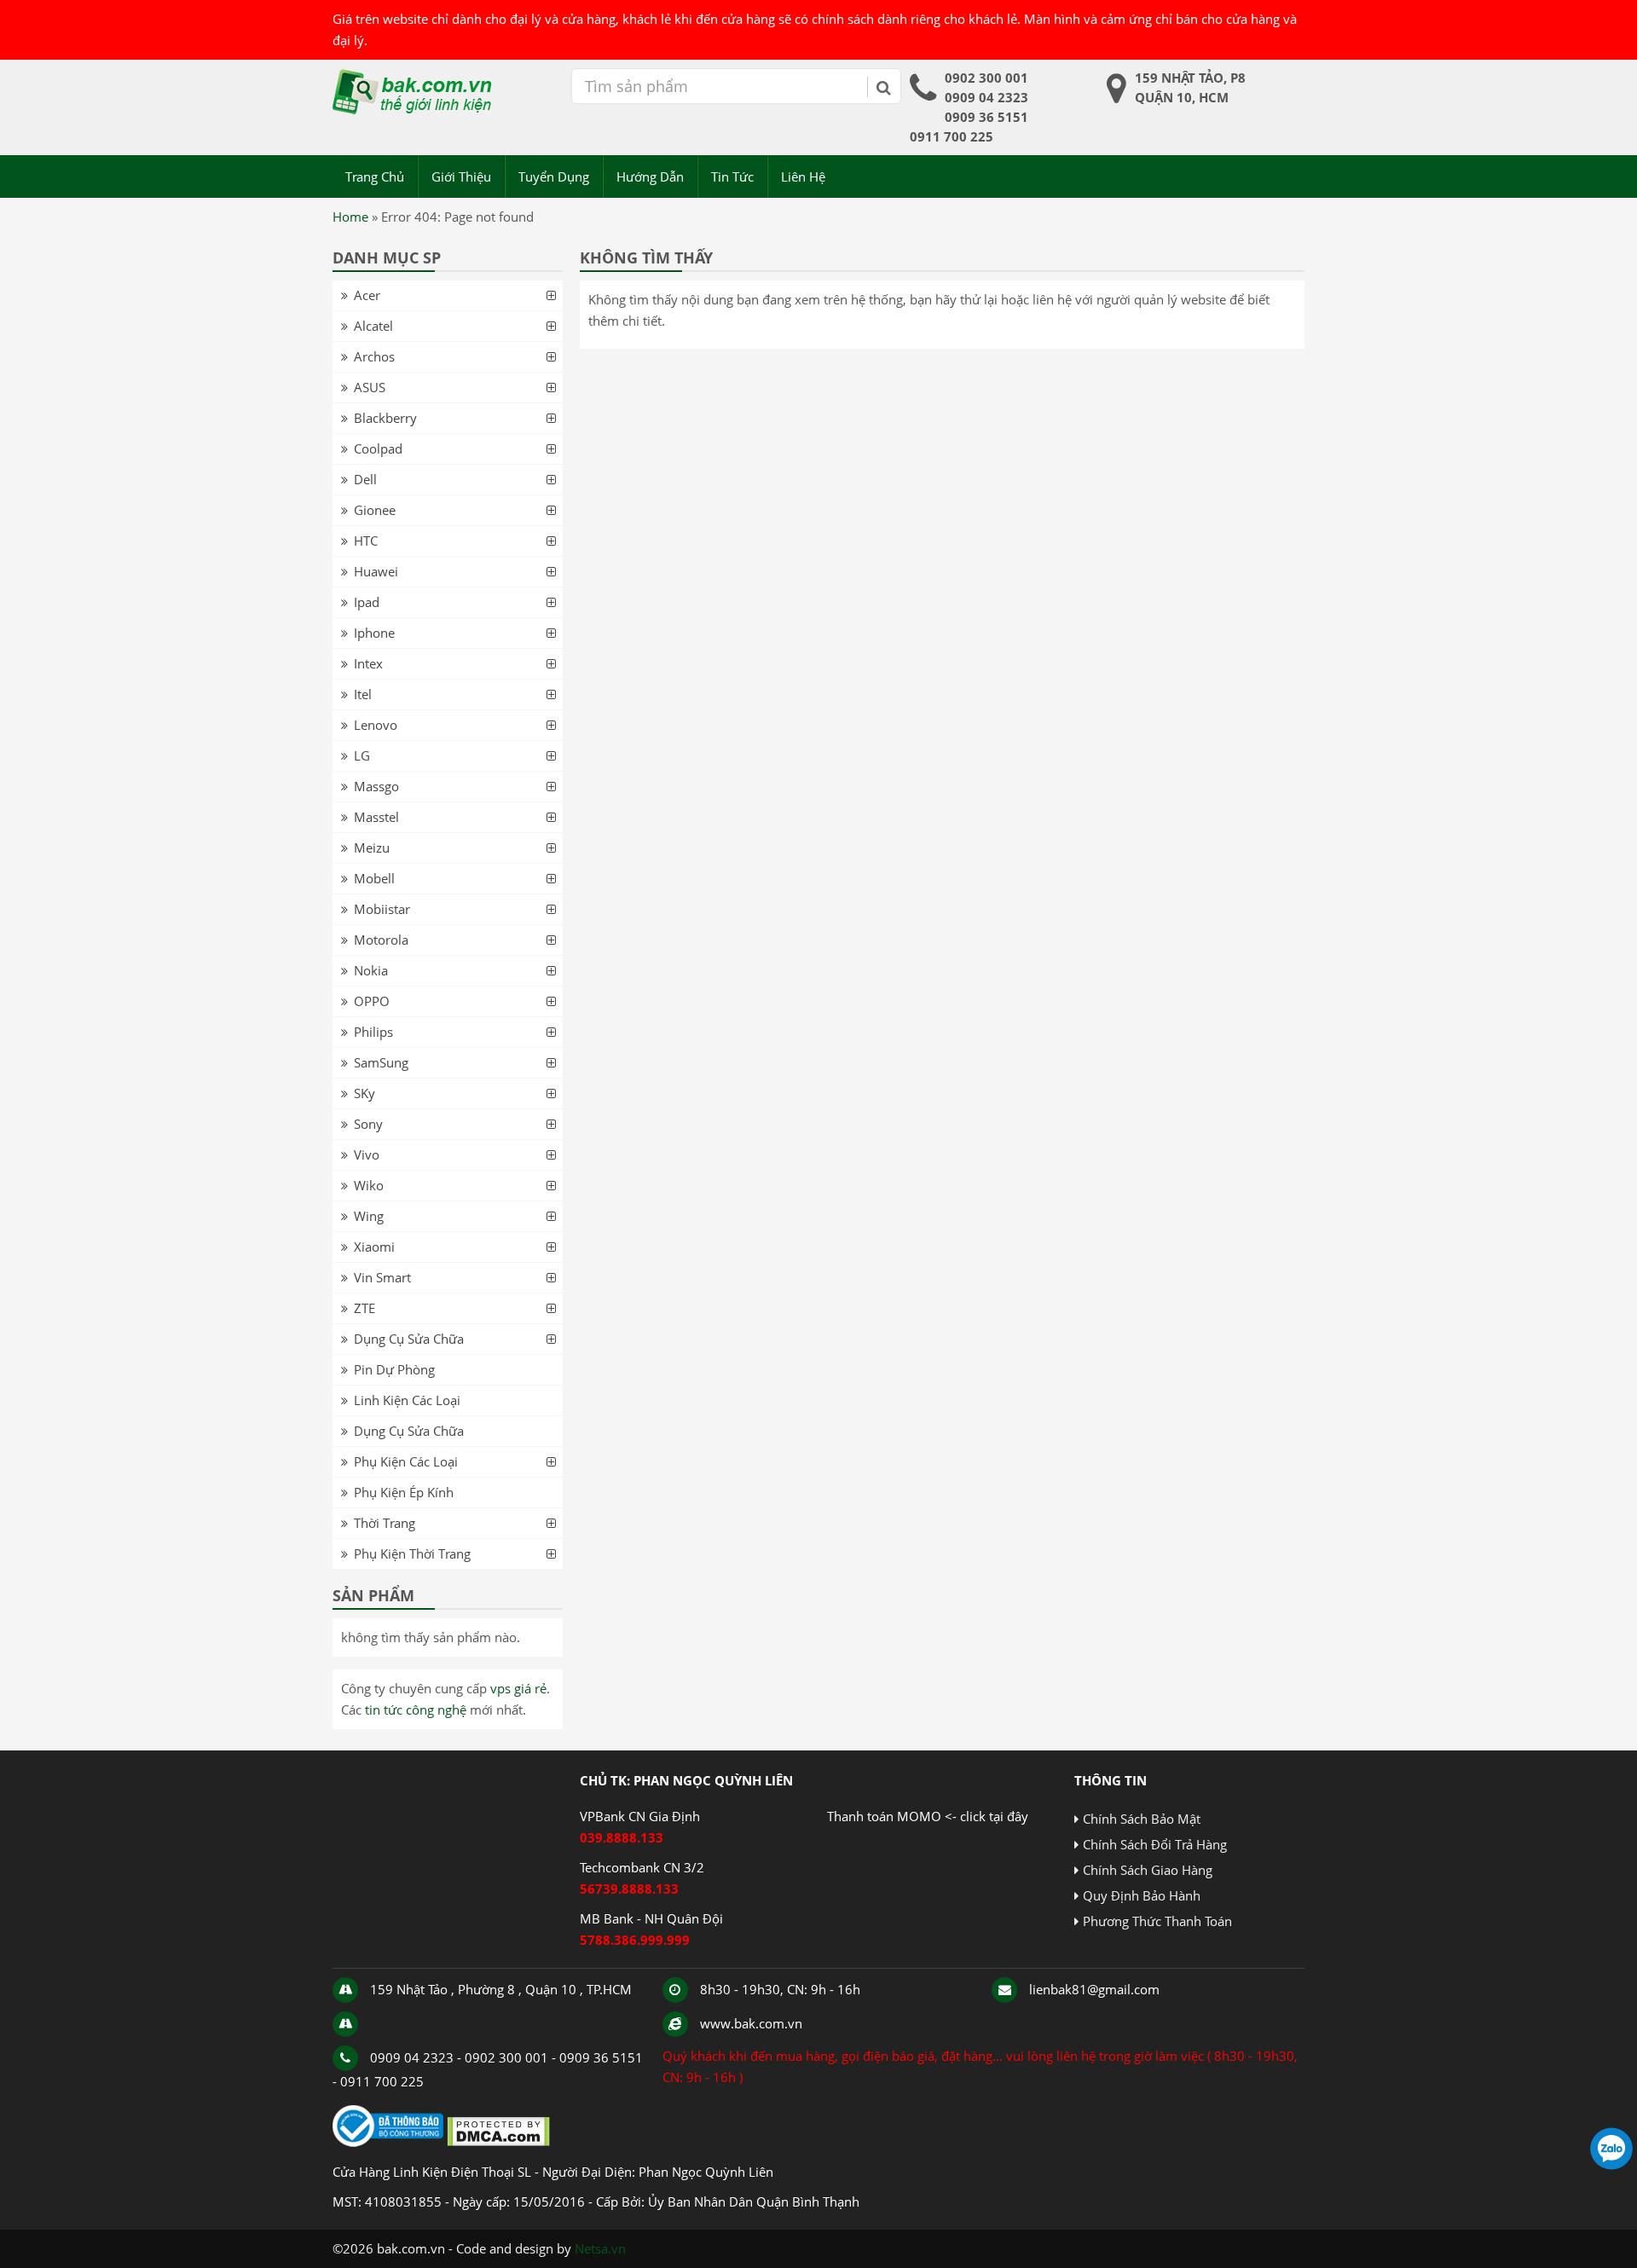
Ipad (367, 602)
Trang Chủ (375, 176)
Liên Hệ (803, 176)
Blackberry (385, 418)
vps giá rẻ (518, 1688)
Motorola (381, 940)
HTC (366, 541)
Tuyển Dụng (554, 176)
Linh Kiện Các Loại (407, 1400)
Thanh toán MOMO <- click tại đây (928, 1816)
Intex (368, 663)
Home (350, 217)
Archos (374, 356)
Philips (373, 1032)
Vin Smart (382, 1277)
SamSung (381, 1062)
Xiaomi (374, 1247)
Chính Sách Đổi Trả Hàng (1155, 1844)
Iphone (374, 633)
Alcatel (373, 326)
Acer (367, 295)
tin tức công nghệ (416, 1710)
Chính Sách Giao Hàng (1148, 1870)
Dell (365, 479)
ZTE (364, 1308)
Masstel (376, 817)
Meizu (372, 848)
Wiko (369, 1185)
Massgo (376, 786)
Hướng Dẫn (650, 176)
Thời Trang (385, 1523)
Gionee (375, 510)
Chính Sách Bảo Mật (1142, 1819)
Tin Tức (732, 176)
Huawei (376, 571)
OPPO (372, 1001)
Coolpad (378, 448)
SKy (364, 1093)
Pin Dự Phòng (394, 1369)
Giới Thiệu (461, 176)
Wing (369, 1216)
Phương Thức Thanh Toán (1157, 1921)
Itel (363, 694)
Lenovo (376, 725)
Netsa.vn (600, 2248)
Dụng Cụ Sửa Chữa (409, 1339)
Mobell (374, 878)
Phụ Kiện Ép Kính (404, 1492)
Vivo (367, 1154)
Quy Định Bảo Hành (1142, 1895)
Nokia (371, 970)
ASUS (370, 387)
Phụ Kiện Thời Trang (412, 1553)
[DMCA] (498, 2142)
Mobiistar (382, 909)
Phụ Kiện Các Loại (406, 1461)
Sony (368, 1124)
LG (362, 755)
